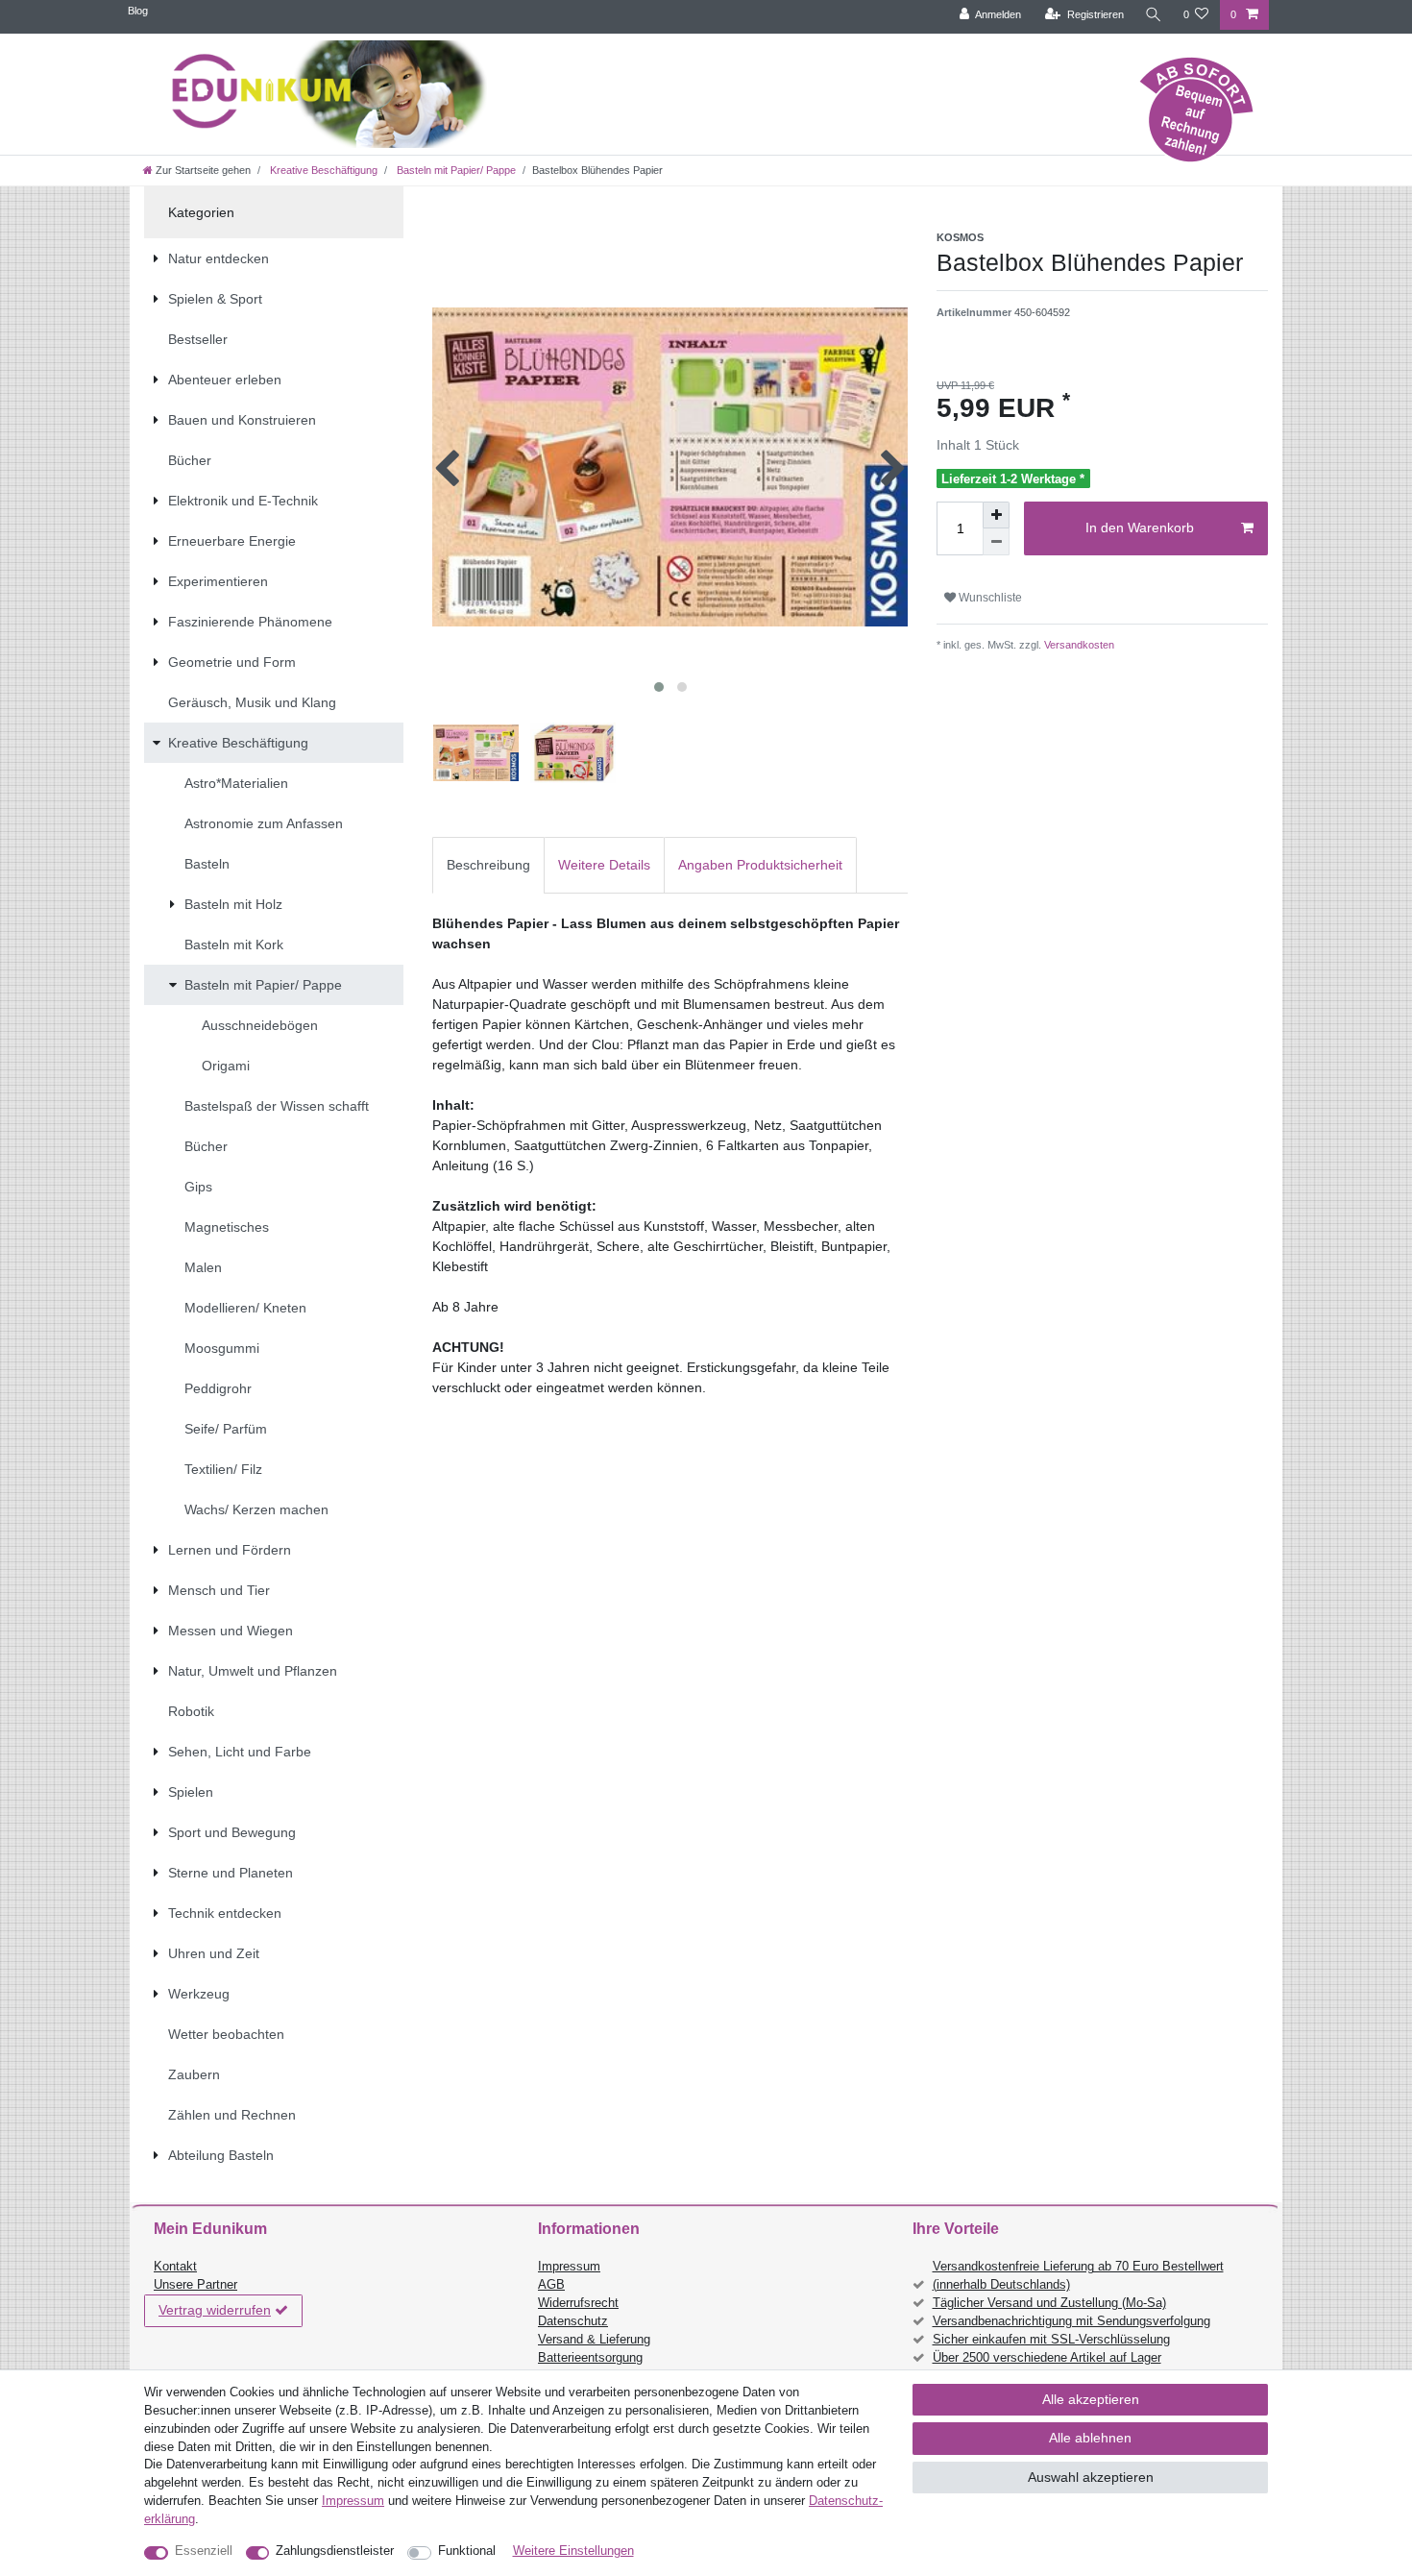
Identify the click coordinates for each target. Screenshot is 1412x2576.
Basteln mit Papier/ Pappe (455, 170)
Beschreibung (488, 865)
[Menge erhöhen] (996, 515)
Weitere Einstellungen (573, 2551)
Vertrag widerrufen (215, 2310)
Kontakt (175, 2267)
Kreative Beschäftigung (322, 170)
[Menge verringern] (996, 542)
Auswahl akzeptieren (1091, 2477)
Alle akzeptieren (1091, 2399)
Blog (138, 11)
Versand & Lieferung (594, 2340)
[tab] (488, 865)
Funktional (467, 2551)
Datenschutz (573, 2321)
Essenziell (204, 2551)
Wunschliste (989, 598)
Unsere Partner (195, 2285)
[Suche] (1154, 15)
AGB (551, 2285)
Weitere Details (604, 865)
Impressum (569, 2267)
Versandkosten (1078, 645)
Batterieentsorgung (590, 2358)
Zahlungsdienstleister (335, 2551)
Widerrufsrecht (578, 2303)
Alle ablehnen (1090, 2438)
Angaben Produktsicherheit (760, 865)
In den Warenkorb (1140, 527)
